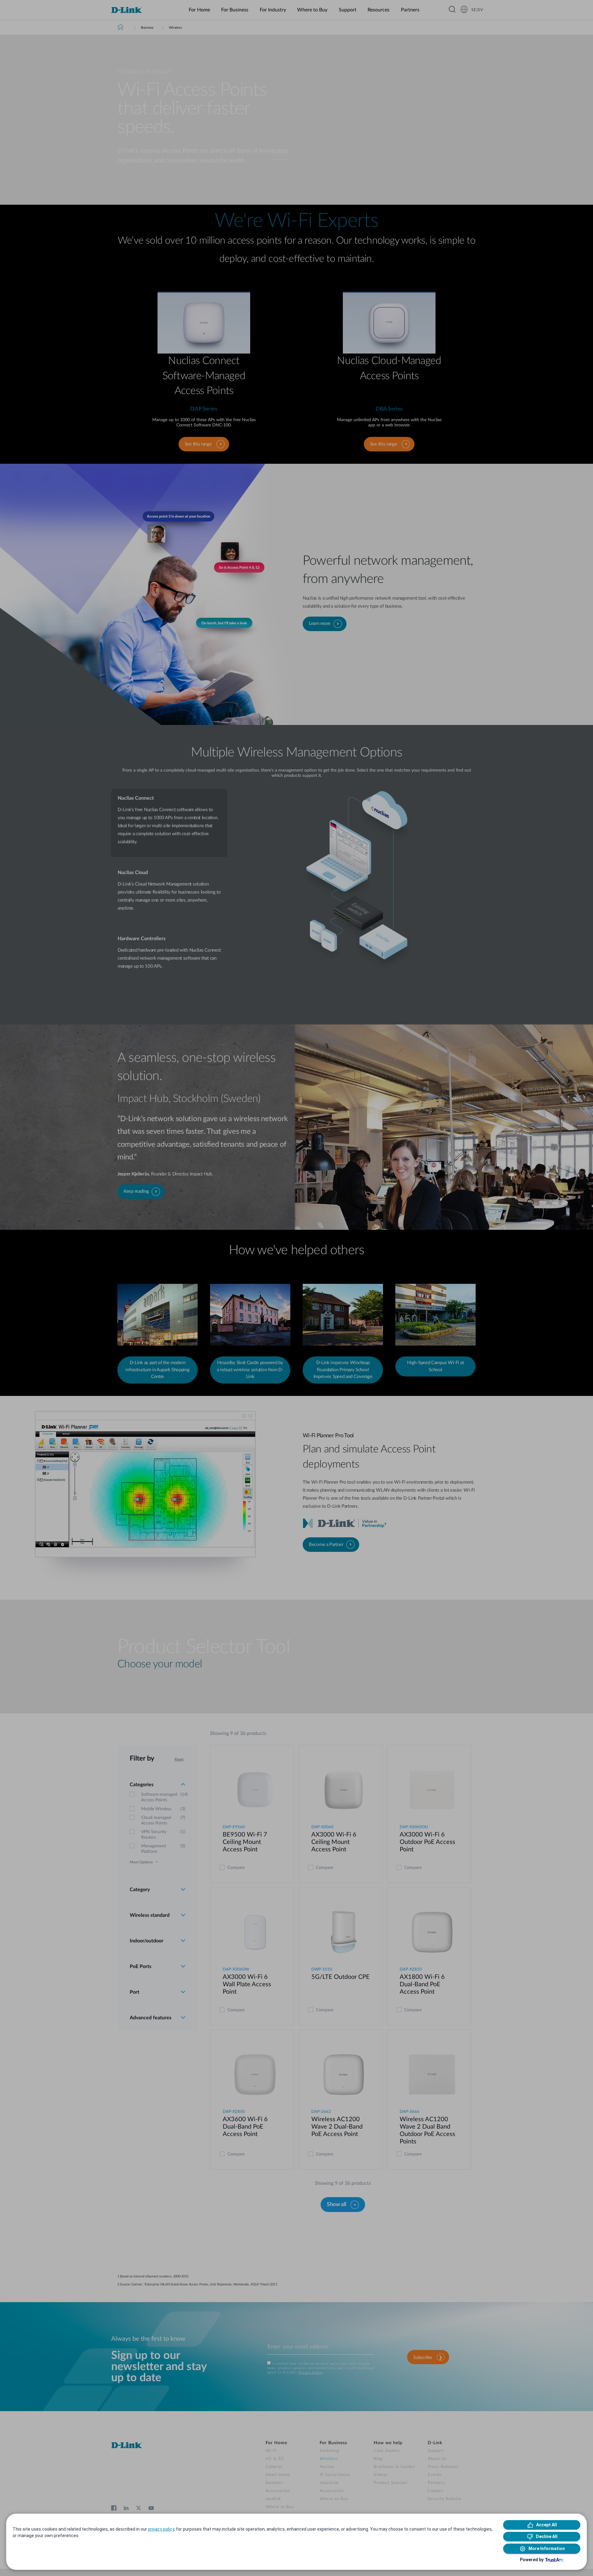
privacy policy (161, 2529)
